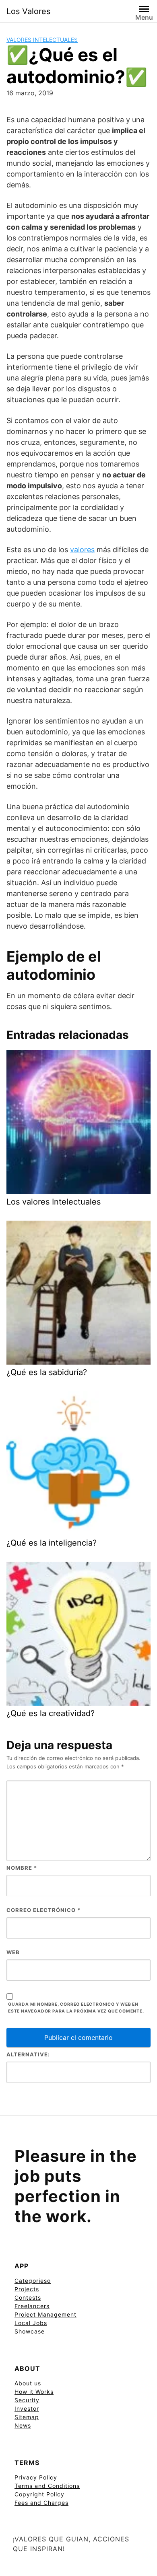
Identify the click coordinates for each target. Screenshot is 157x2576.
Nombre (22, 1868)
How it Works (34, 2392)
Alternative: (28, 2054)
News (23, 2425)
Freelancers (32, 2306)
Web (13, 1952)
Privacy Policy (36, 2477)
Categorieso (33, 2281)
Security (27, 2400)
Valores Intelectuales (42, 40)
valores (82, 550)
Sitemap (27, 2417)
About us (28, 2383)
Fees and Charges (41, 2503)
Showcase (30, 2331)
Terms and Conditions (47, 2486)
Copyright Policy (39, 2494)
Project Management (45, 2314)
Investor (27, 2408)
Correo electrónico (43, 1910)
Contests (28, 2297)
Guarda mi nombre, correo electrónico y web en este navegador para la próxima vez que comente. (76, 2008)
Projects (27, 2289)
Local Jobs (31, 2323)
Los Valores (28, 11)
